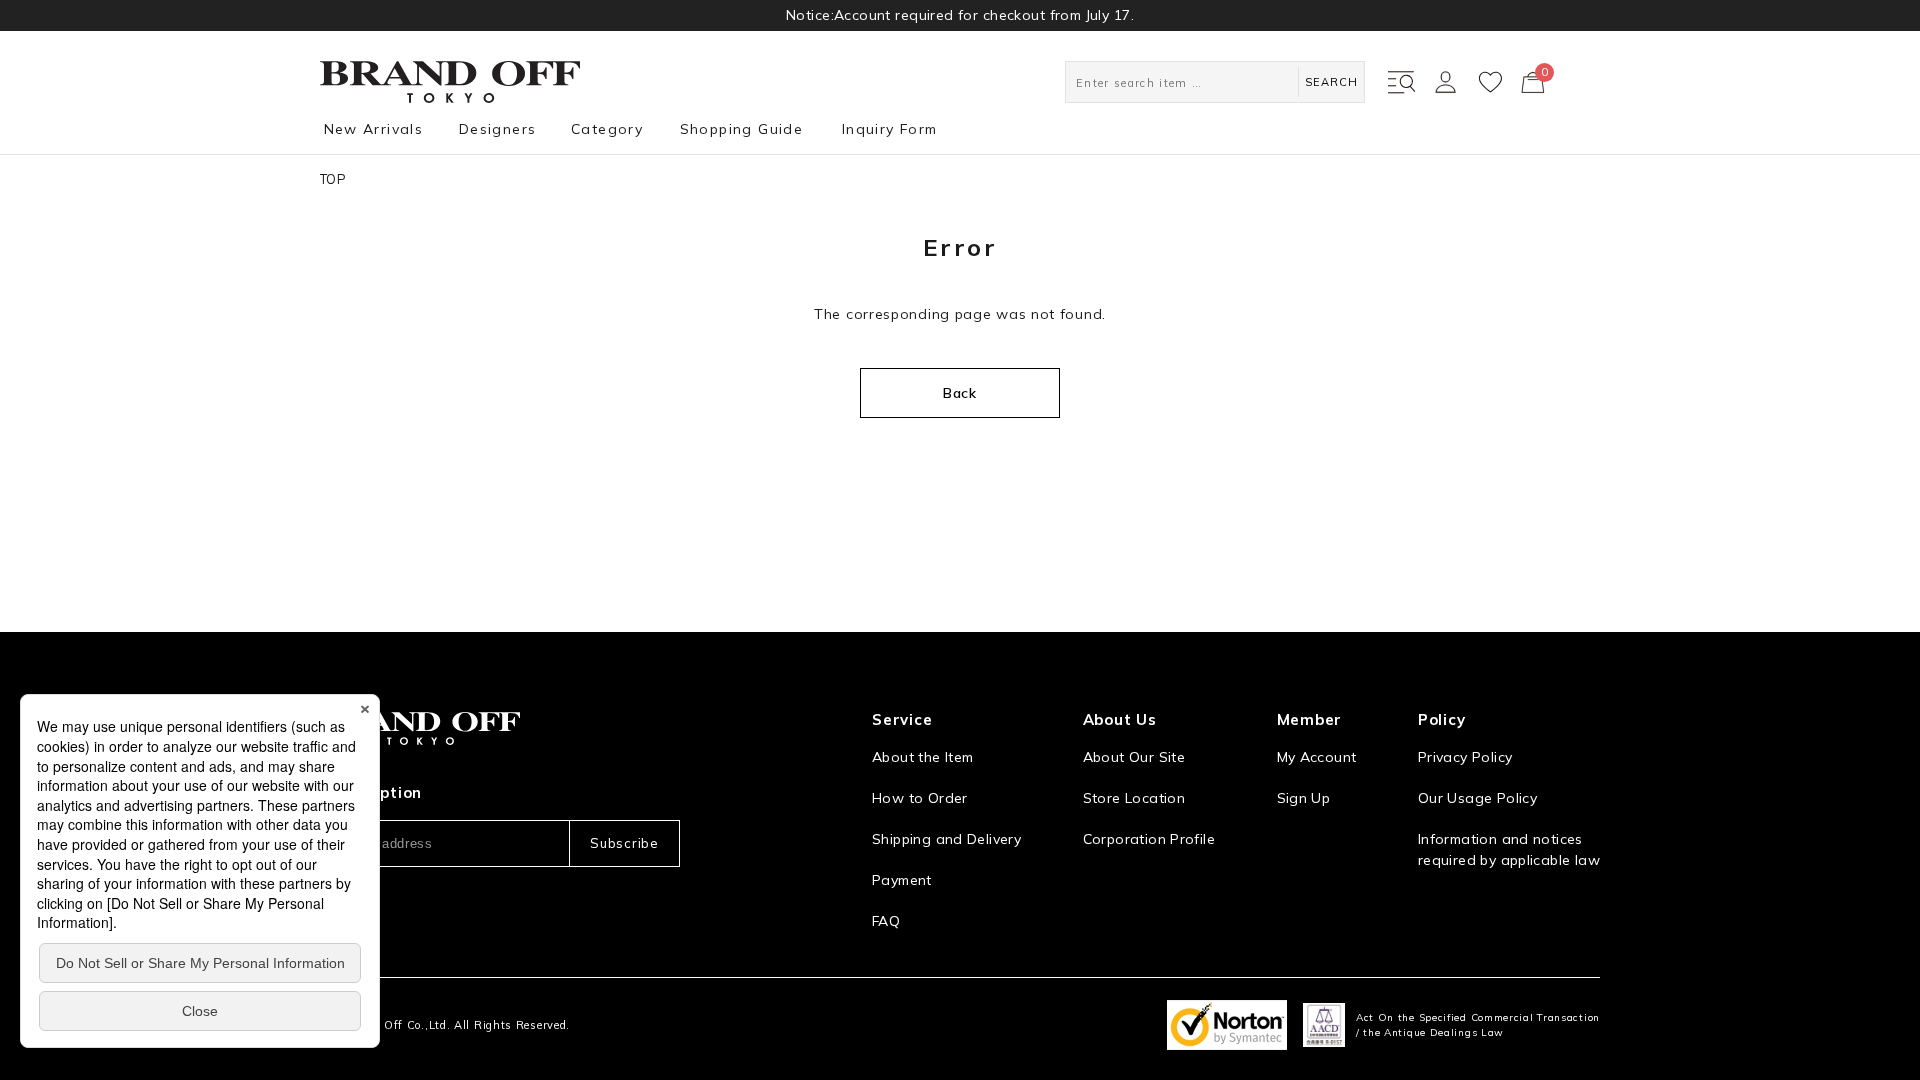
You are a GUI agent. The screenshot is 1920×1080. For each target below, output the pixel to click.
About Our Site (1134, 757)
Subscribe (624, 843)
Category (607, 129)
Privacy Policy (1465, 757)
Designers (498, 129)
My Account (1317, 757)
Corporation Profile (1149, 839)
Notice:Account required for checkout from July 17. (960, 15)
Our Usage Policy (1477, 798)
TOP (333, 179)
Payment (902, 880)
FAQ (886, 921)
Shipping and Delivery (946, 839)
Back (960, 393)
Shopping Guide (742, 129)
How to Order (920, 798)
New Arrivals (374, 129)
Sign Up (1304, 798)
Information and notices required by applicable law (1509, 849)
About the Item (922, 757)
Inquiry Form (890, 129)
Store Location (1134, 798)
